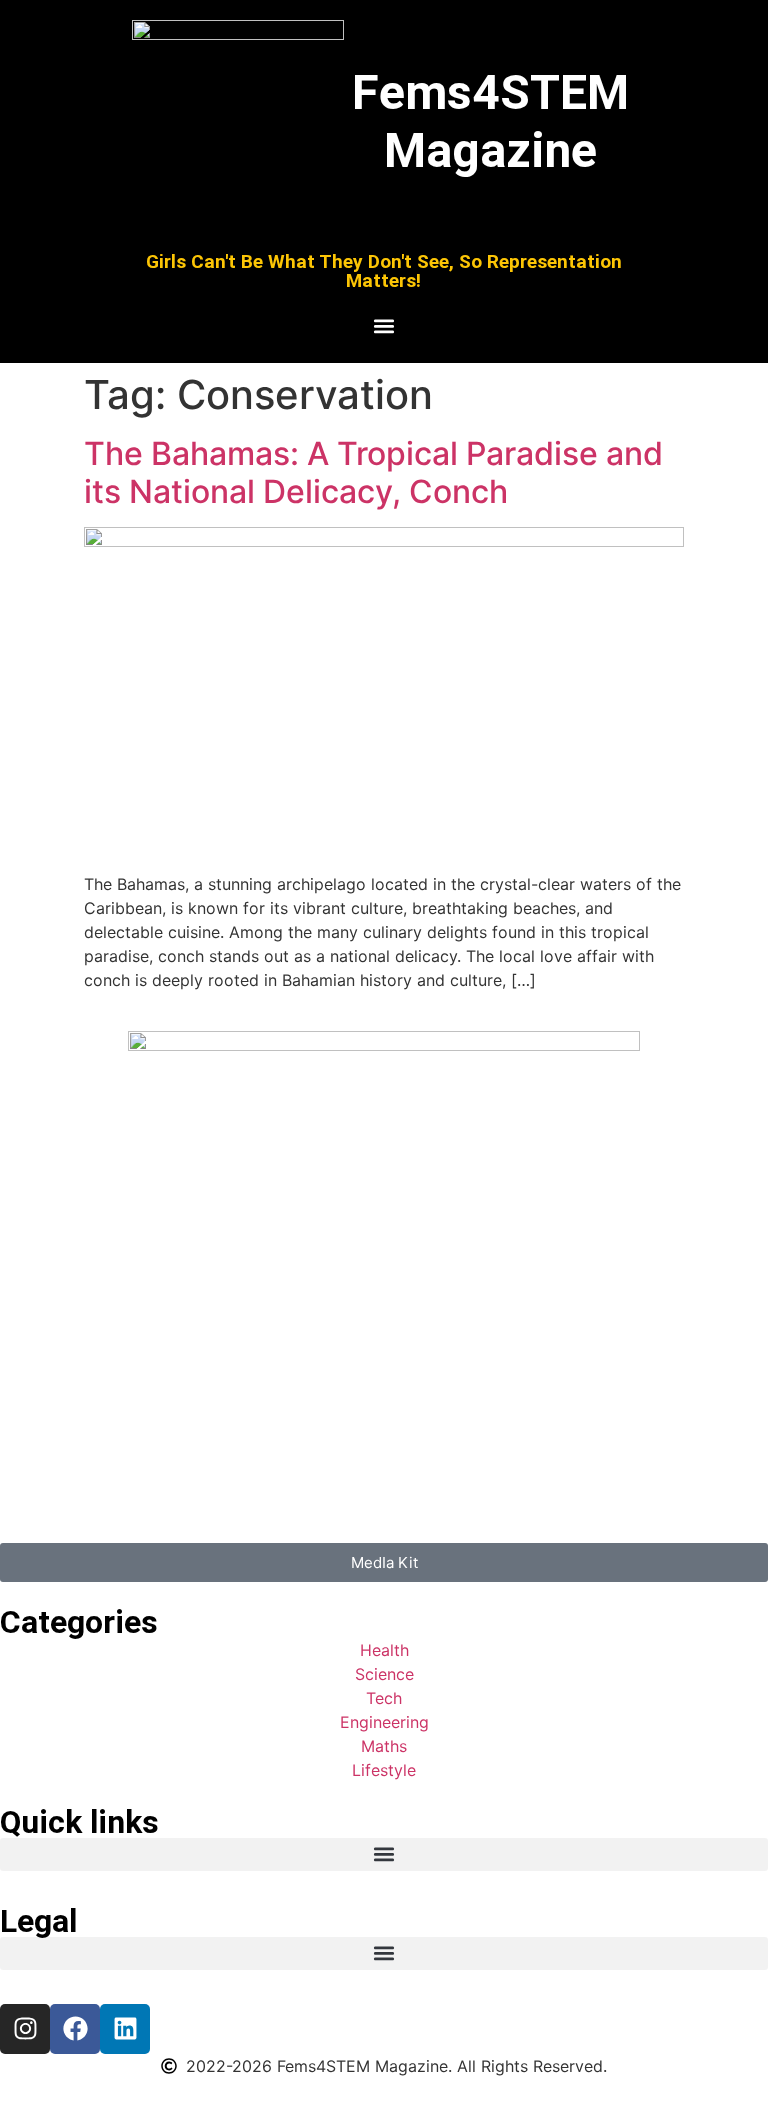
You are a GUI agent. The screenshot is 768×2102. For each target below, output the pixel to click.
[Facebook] (75, 2029)
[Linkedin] (125, 2029)
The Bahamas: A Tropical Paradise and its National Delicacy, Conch (373, 472)
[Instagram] (25, 2029)
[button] (383, 326)
